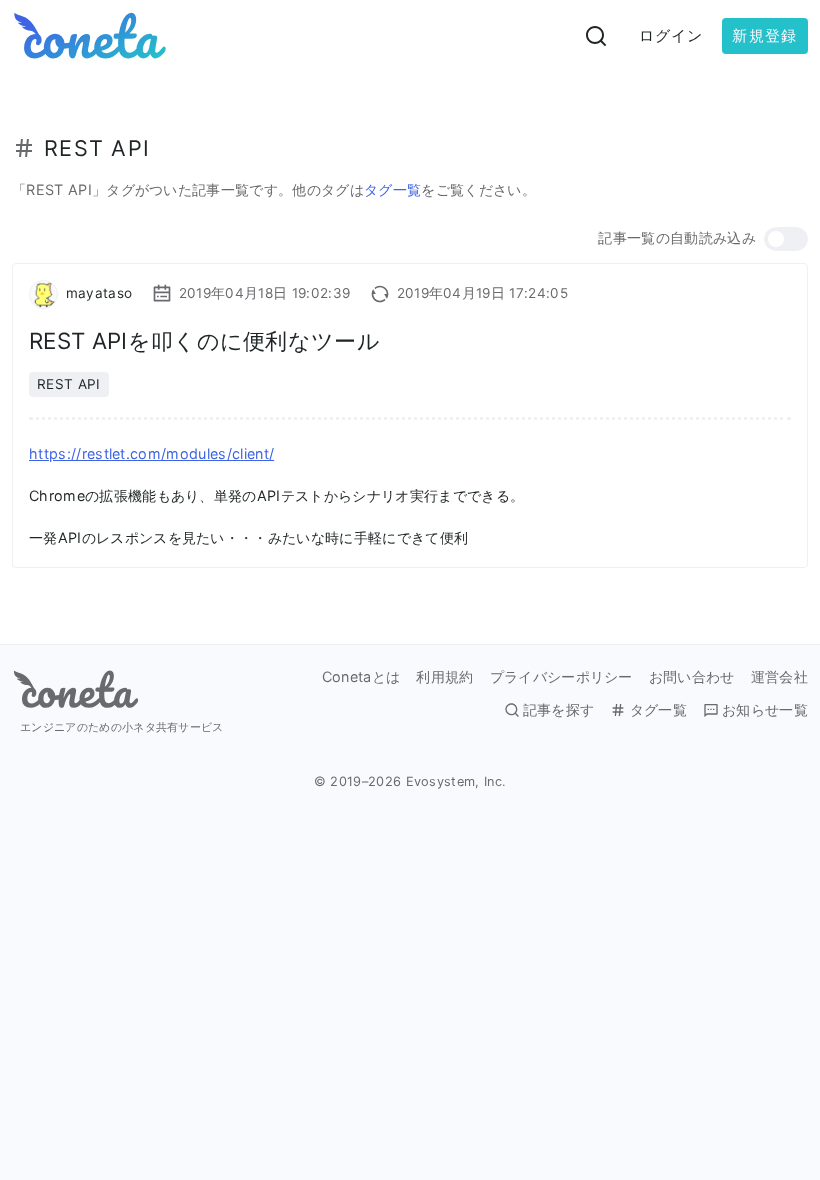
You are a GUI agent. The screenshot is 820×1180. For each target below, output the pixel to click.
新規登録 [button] (764, 35)
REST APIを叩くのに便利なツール (204, 340)
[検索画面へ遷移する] (596, 36)
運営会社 (779, 677)
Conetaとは (361, 677)
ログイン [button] (671, 35)
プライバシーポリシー (561, 677)
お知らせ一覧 (765, 710)
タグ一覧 (392, 189)
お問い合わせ (692, 677)
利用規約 (444, 677)
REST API (69, 384)
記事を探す (559, 710)
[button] (786, 239)
